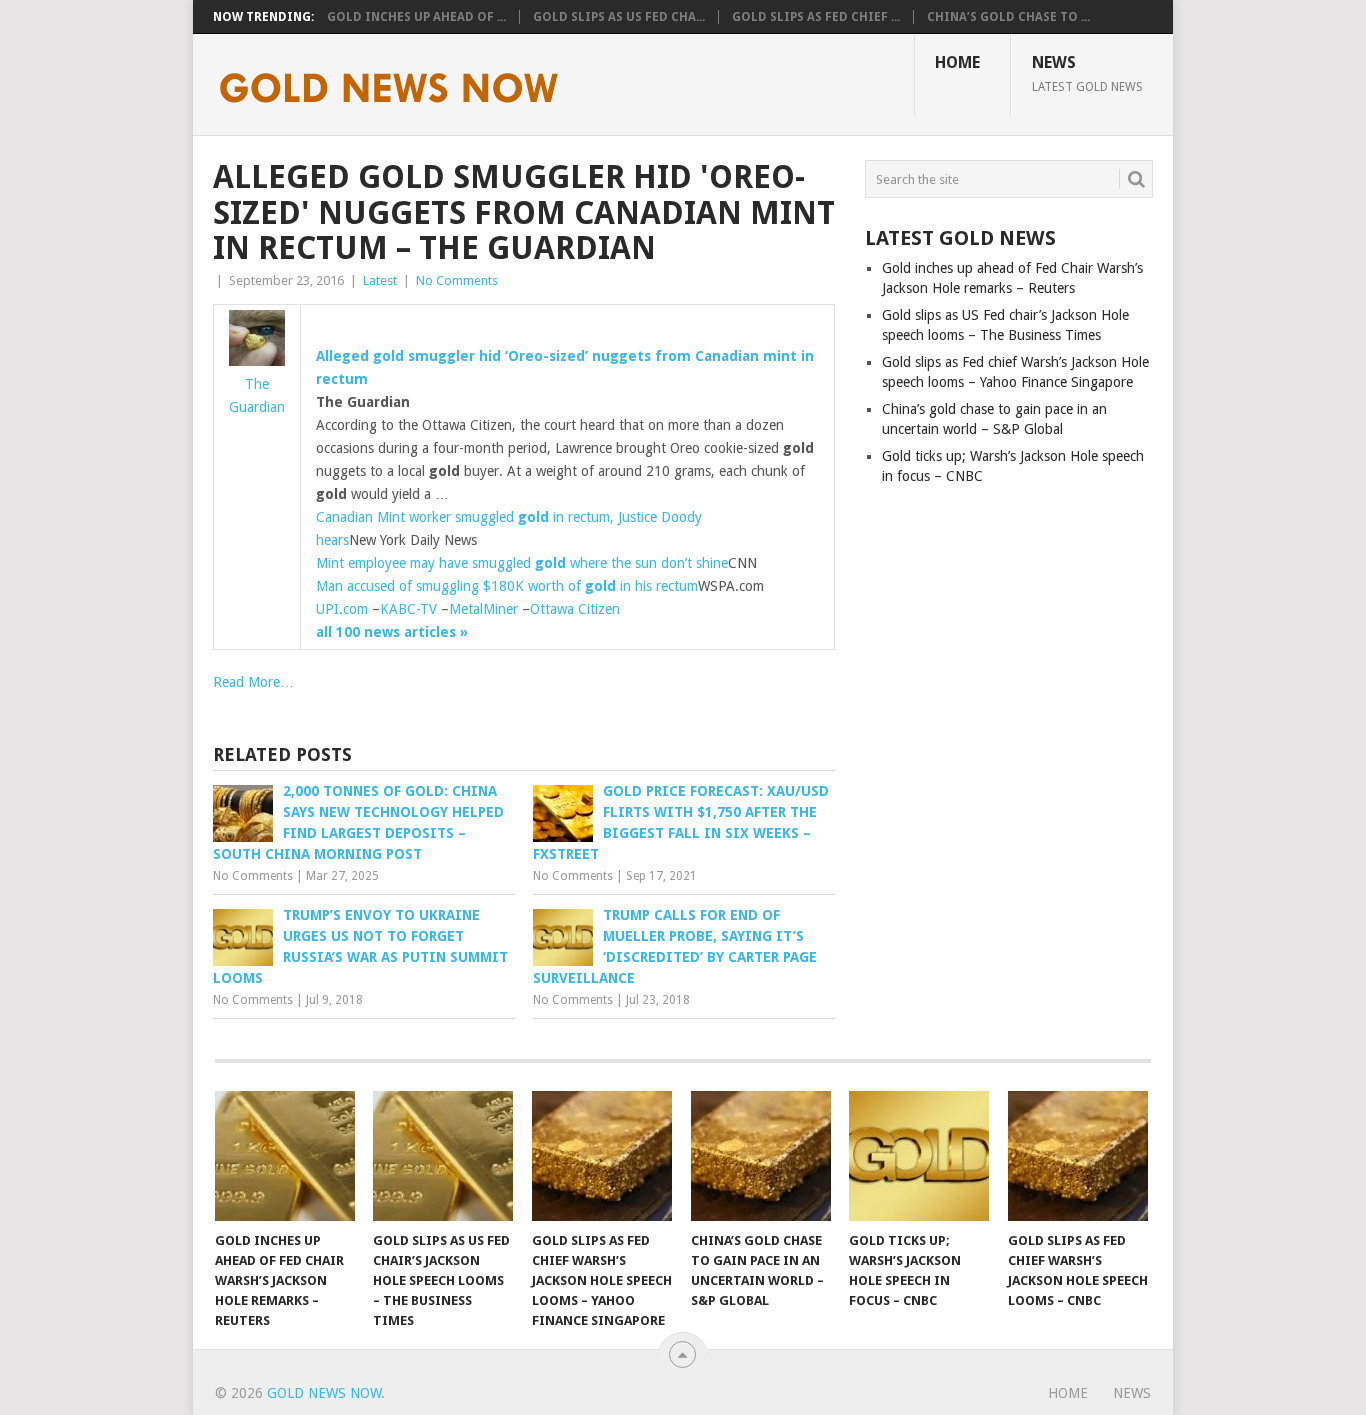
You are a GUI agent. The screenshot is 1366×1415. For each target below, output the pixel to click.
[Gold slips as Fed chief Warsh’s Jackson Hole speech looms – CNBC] (1078, 1156)
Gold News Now (324, 1393)
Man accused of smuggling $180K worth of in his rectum (507, 586)
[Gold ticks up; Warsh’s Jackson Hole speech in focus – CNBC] (919, 1156)
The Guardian (257, 395)
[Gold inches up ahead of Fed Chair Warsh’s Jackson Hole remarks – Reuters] (285, 1156)
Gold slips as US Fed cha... (619, 17)
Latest (380, 280)
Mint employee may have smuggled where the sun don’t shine (522, 563)
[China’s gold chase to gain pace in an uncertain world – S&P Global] (761, 1156)
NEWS (1087, 73)
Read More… (253, 682)
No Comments (457, 280)
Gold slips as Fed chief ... (816, 17)
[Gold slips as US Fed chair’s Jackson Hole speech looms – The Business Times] (443, 1156)
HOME (957, 62)
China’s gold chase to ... (1008, 17)
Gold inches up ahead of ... (416, 17)
